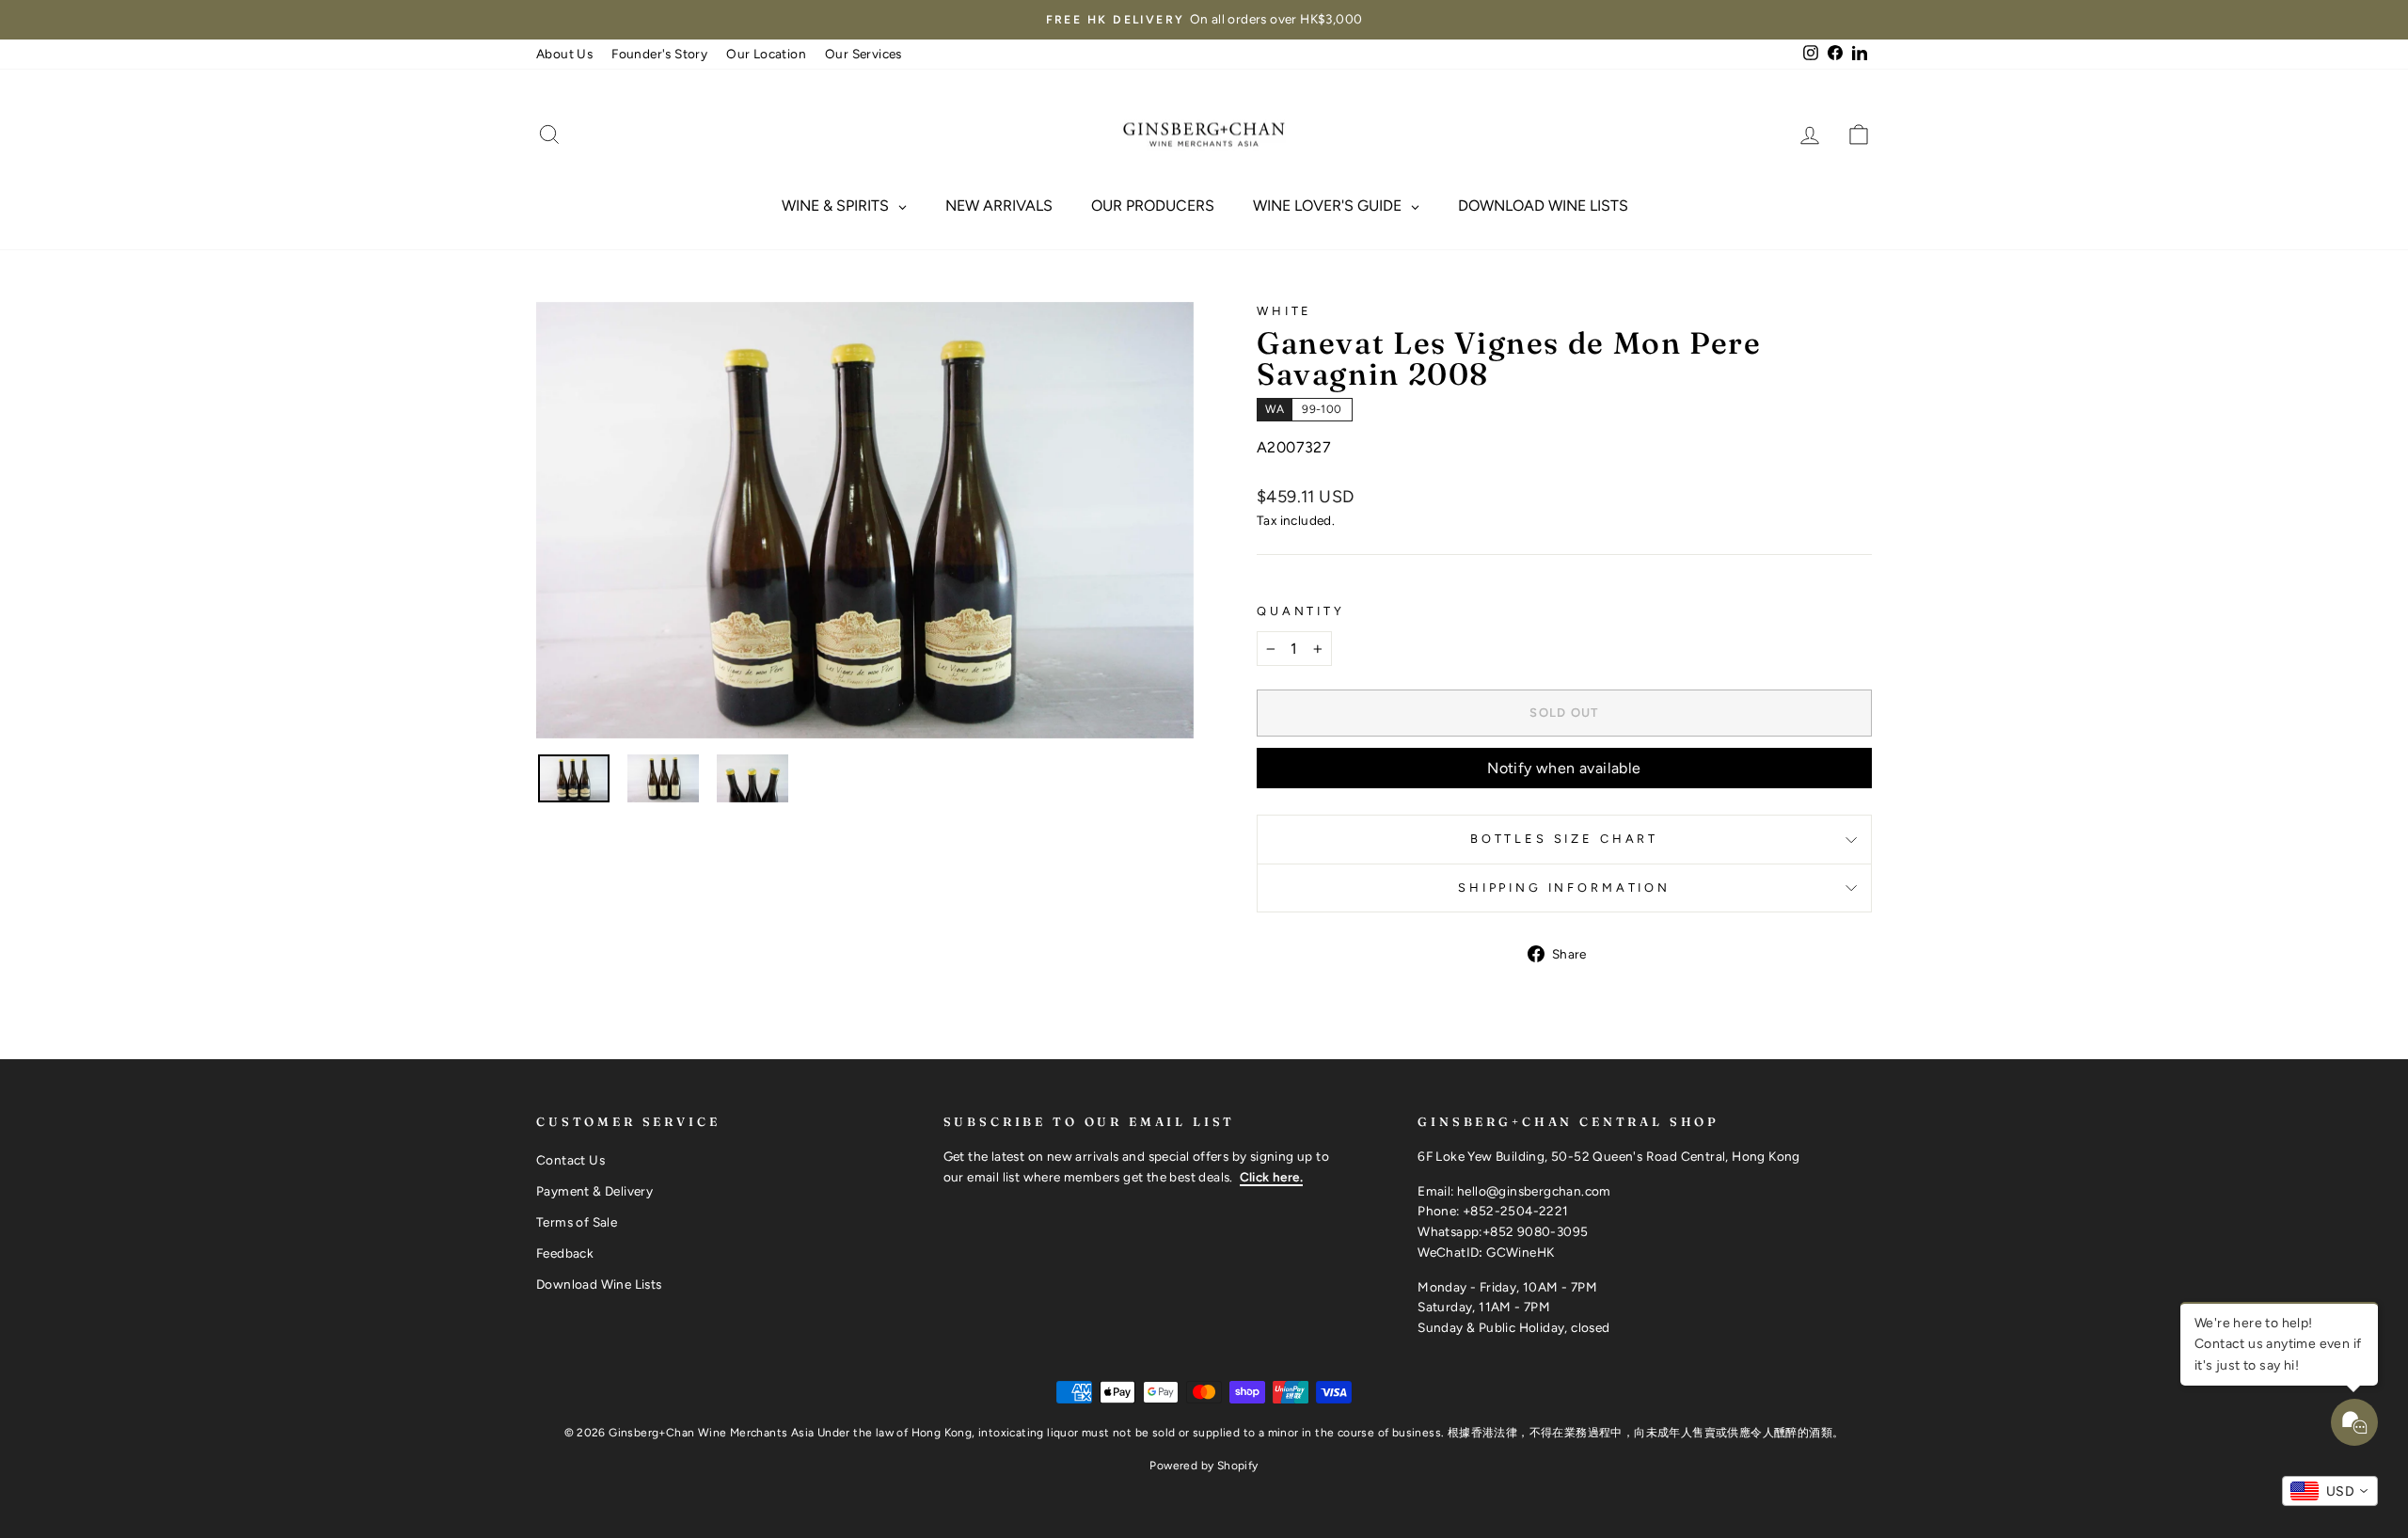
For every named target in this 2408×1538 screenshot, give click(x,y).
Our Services (863, 54)
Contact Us (570, 1160)
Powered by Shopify (1204, 1466)
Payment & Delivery (594, 1191)
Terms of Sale (577, 1222)
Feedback (565, 1253)
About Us (564, 54)
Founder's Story (659, 54)
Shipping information (1564, 888)
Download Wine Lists (599, 1284)
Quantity (1301, 611)
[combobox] (2330, 1491)
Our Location (766, 54)
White (1284, 311)
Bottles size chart (1564, 839)
